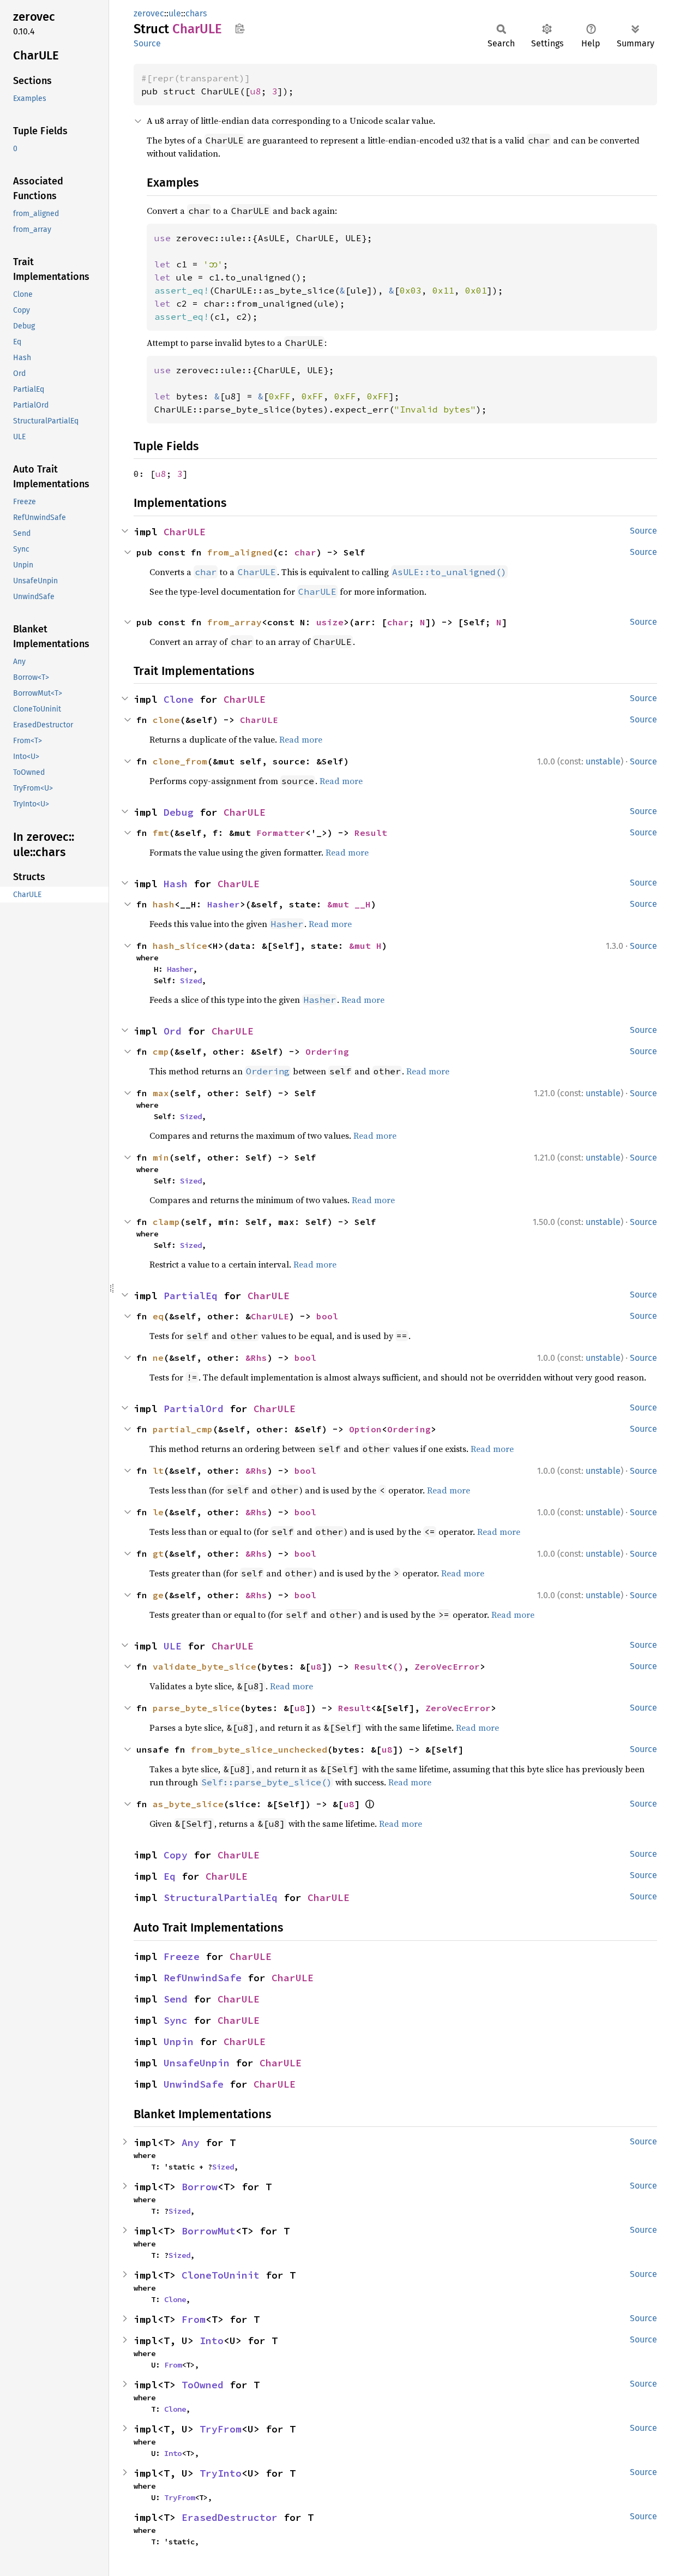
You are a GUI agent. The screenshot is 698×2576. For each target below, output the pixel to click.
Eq (170, 1876)
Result (371, 833)
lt (158, 1471)
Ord (173, 1031)
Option (365, 1429)
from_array (234, 622)
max (161, 1093)
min (161, 1157)
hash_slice (180, 946)
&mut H (365, 946)
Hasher (224, 904)
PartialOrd (194, 1409)
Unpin (179, 2042)
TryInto (221, 2473)
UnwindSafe (194, 2084)
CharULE (185, 532)
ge (158, 1595)
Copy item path (240, 28)
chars (196, 13)
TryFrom (221, 2429)
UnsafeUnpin (197, 2063)
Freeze (182, 1956)
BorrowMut (209, 2231)
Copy (176, 1855)
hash (164, 904)
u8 (256, 91)
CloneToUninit (221, 2275)
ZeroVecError (447, 1666)
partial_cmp (183, 1429)
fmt (161, 833)
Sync (176, 2020)
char (305, 552)
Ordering (327, 1051)
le (158, 1512)
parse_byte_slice (196, 1708)
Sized (191, 981)
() (398, 1666)
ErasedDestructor (230, 2517)
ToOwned (203, 2385)
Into (212, 2341)
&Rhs (256, 1358)
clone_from (180, 761)
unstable (603, 761)
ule (175, 13)
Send (176, 1999)
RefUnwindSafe (203, 1978)
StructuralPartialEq (221, 1897)
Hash (176, 884)
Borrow (200, 2187)
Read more (301, 739)
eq (158, 1316)
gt (158, 1553)
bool (327, 1316)
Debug (179, 812)
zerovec (149, 13)
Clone (179, 699)
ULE (173, 1646)
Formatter (281, 833)
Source (147, 43)
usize (330, 622)
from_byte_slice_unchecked (259, 1749)
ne (158, 1358)
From (194, 2319)
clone (166, 720)
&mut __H (349, 904)
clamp (166, 1222)
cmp (161, 1051)
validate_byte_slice (204, 1666)
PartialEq (191, 1296)
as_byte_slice (188, 1804)
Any (191, 2142)
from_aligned (240, 552)
